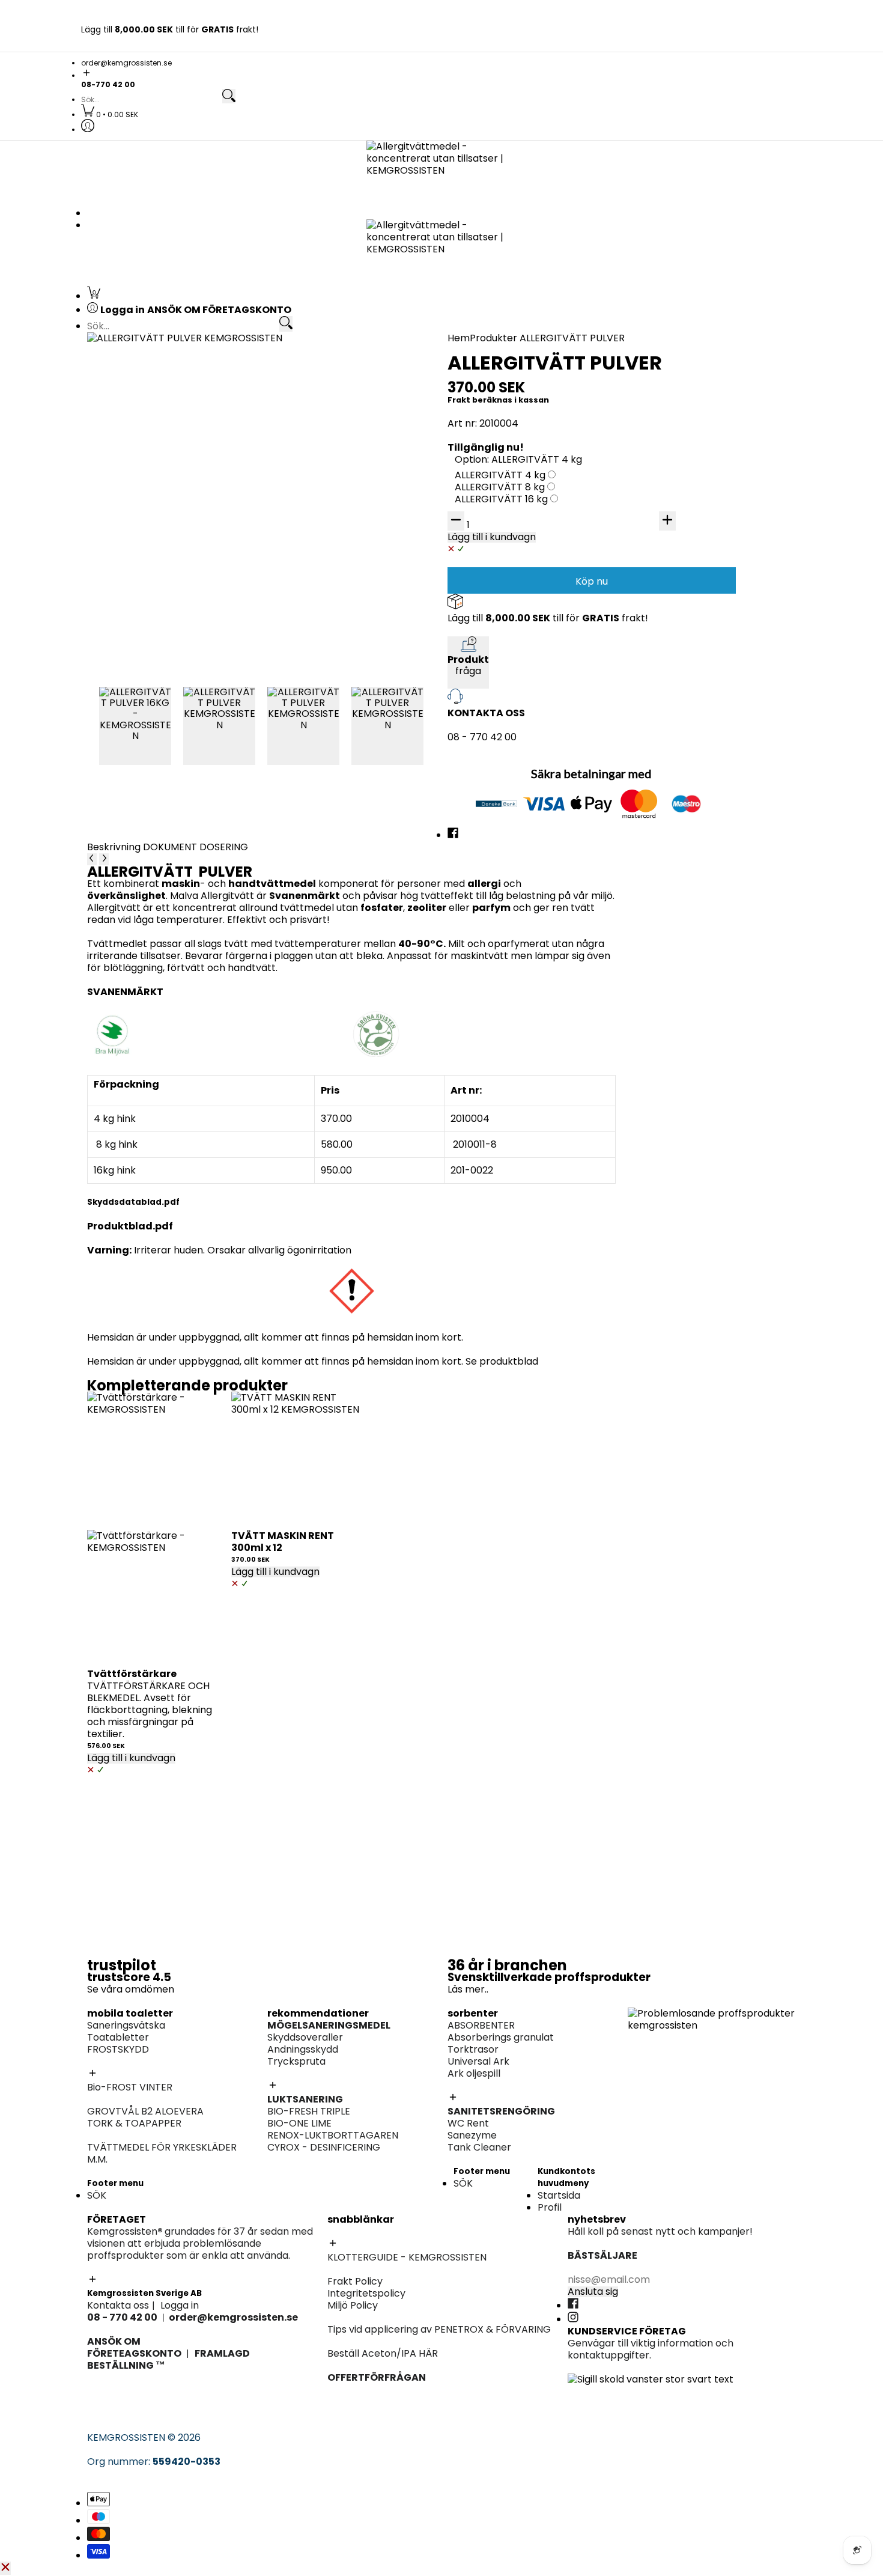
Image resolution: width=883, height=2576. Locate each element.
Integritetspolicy (366, 2293)
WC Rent (468, 2123)
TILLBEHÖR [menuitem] (652, 426)
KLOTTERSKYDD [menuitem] (141, 488)
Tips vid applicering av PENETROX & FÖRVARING (439, 2329)
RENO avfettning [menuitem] (666, 402)
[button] (441, 74)
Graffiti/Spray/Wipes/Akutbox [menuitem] (177, 512)
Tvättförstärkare (132, 1674)
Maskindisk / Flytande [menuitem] (678, 697)
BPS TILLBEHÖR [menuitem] (488, 684)
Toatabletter (118, 2037)
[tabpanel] (351, 1099)
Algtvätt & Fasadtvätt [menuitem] (505, 647)
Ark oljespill (474, 2073)
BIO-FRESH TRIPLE (309, 2111)
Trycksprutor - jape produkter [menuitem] (525, 845)
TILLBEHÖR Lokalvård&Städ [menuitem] (690, 795)
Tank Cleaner (479, 2147)
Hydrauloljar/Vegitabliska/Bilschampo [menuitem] (717, 635)
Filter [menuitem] (640, 560)
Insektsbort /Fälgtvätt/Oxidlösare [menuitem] (708, 438)
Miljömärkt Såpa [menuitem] (666, 747)
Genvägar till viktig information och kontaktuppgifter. (651, 2349)
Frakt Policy (355, 2281)
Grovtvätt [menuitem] (129, 723)
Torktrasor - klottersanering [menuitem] (172, 524)
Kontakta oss (118, 2305)
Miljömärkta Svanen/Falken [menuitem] (692, 414)
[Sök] (229, 96)
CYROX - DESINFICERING (324, 2147)
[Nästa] (104, 859)
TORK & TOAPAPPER (134, 2123)
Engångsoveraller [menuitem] (321, 476)
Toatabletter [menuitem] (136, 390)
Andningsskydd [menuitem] (663, 536)
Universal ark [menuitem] (484, 488)
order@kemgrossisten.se (126, 63)
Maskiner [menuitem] (649, 572)
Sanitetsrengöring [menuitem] (147, 426)
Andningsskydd (303, 2049)
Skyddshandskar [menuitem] (666, 548)
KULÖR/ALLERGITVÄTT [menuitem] (157, 735)
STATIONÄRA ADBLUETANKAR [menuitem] (696, 610)
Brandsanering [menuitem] (140, 598)
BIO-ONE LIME (299, 2123)
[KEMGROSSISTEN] (441, 171)
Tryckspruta (296, 2061)
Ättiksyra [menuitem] (475, 635)
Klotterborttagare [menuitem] (148, 476)
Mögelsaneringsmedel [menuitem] (680, 488)
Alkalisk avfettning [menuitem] (671, 366)
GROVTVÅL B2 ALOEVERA (145, 2111)
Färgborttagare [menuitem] (491, 659)
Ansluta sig (593, 2292)
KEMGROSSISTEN (126, 2437)
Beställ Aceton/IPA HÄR (383, 2353)
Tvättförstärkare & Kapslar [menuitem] (169, 759)
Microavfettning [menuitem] (666, 390)
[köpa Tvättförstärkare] (153, 1458)
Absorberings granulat (501, 2037)
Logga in (180, 2305)
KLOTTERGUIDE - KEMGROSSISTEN (407, 2257)
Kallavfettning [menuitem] (661, 378)
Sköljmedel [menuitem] (131, 747)
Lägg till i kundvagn (131, 1758)
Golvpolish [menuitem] (652, 735)
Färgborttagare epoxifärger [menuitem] (171, 610)
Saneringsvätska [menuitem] (144, 366)
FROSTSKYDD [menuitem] (136, 402)
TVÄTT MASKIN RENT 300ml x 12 (283, 1542)
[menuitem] (110, 114)
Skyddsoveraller (305, 2037)
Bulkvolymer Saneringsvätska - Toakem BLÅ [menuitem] (209, 378)
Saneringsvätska (126, 2025)
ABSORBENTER (481, 2025)
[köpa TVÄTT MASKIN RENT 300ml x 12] (297, 1458)
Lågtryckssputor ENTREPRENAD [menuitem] (527, 696)
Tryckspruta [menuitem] (657, 512)
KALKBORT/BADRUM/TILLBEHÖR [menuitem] (702, 759)
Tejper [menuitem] (295, 500)
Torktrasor (473, 2049)
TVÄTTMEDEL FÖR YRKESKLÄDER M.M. (162, 2153)
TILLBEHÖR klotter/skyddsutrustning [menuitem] (190, 536)
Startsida (559, 2195)
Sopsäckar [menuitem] (653, 783)
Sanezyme (472, 2135)
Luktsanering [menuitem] (658, 500)
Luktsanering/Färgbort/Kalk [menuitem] (520, 821)
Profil (550, 2207)
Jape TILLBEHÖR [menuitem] (491, 833)
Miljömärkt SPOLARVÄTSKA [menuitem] (168, 635)
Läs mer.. (468, 1989)
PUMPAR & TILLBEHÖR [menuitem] (678, 598)
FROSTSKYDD (118, 2049)
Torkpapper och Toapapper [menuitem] (172, 414)
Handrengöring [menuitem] (663, 673)
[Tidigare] (92, 859)
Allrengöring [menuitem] (657, 723)
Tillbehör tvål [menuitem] (659, 685)
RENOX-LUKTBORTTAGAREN (333, 2135)
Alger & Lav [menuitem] (480, 671)
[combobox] (151, 100)
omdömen (150, 1989)
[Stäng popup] (5, 2568)
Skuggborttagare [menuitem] (146, 500)
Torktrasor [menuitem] (479, 476)
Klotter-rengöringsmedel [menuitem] (165, 548)
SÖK (97, 2195)
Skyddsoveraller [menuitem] (666, 524)
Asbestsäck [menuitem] (307, 488)
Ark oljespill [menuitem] (480, 500)
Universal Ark (478, 2061)
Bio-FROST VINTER (130, 2087)
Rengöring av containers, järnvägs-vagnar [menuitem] (553, 598)
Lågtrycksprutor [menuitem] (666, 450)
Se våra (106, 1989)
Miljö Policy (353, 2305)
